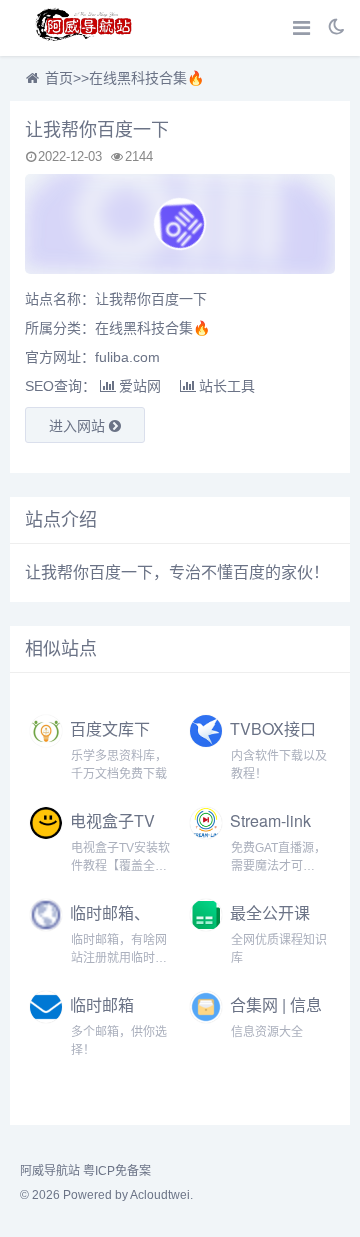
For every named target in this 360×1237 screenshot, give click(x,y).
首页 (59, 78)
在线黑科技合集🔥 (146, 78)
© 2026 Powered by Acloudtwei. (106, 1195)
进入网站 (79, 426)
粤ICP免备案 (117, 1171)
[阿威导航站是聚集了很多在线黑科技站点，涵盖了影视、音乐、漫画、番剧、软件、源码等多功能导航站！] (85, 28)
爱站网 (140, 386)
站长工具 (227, 386)
